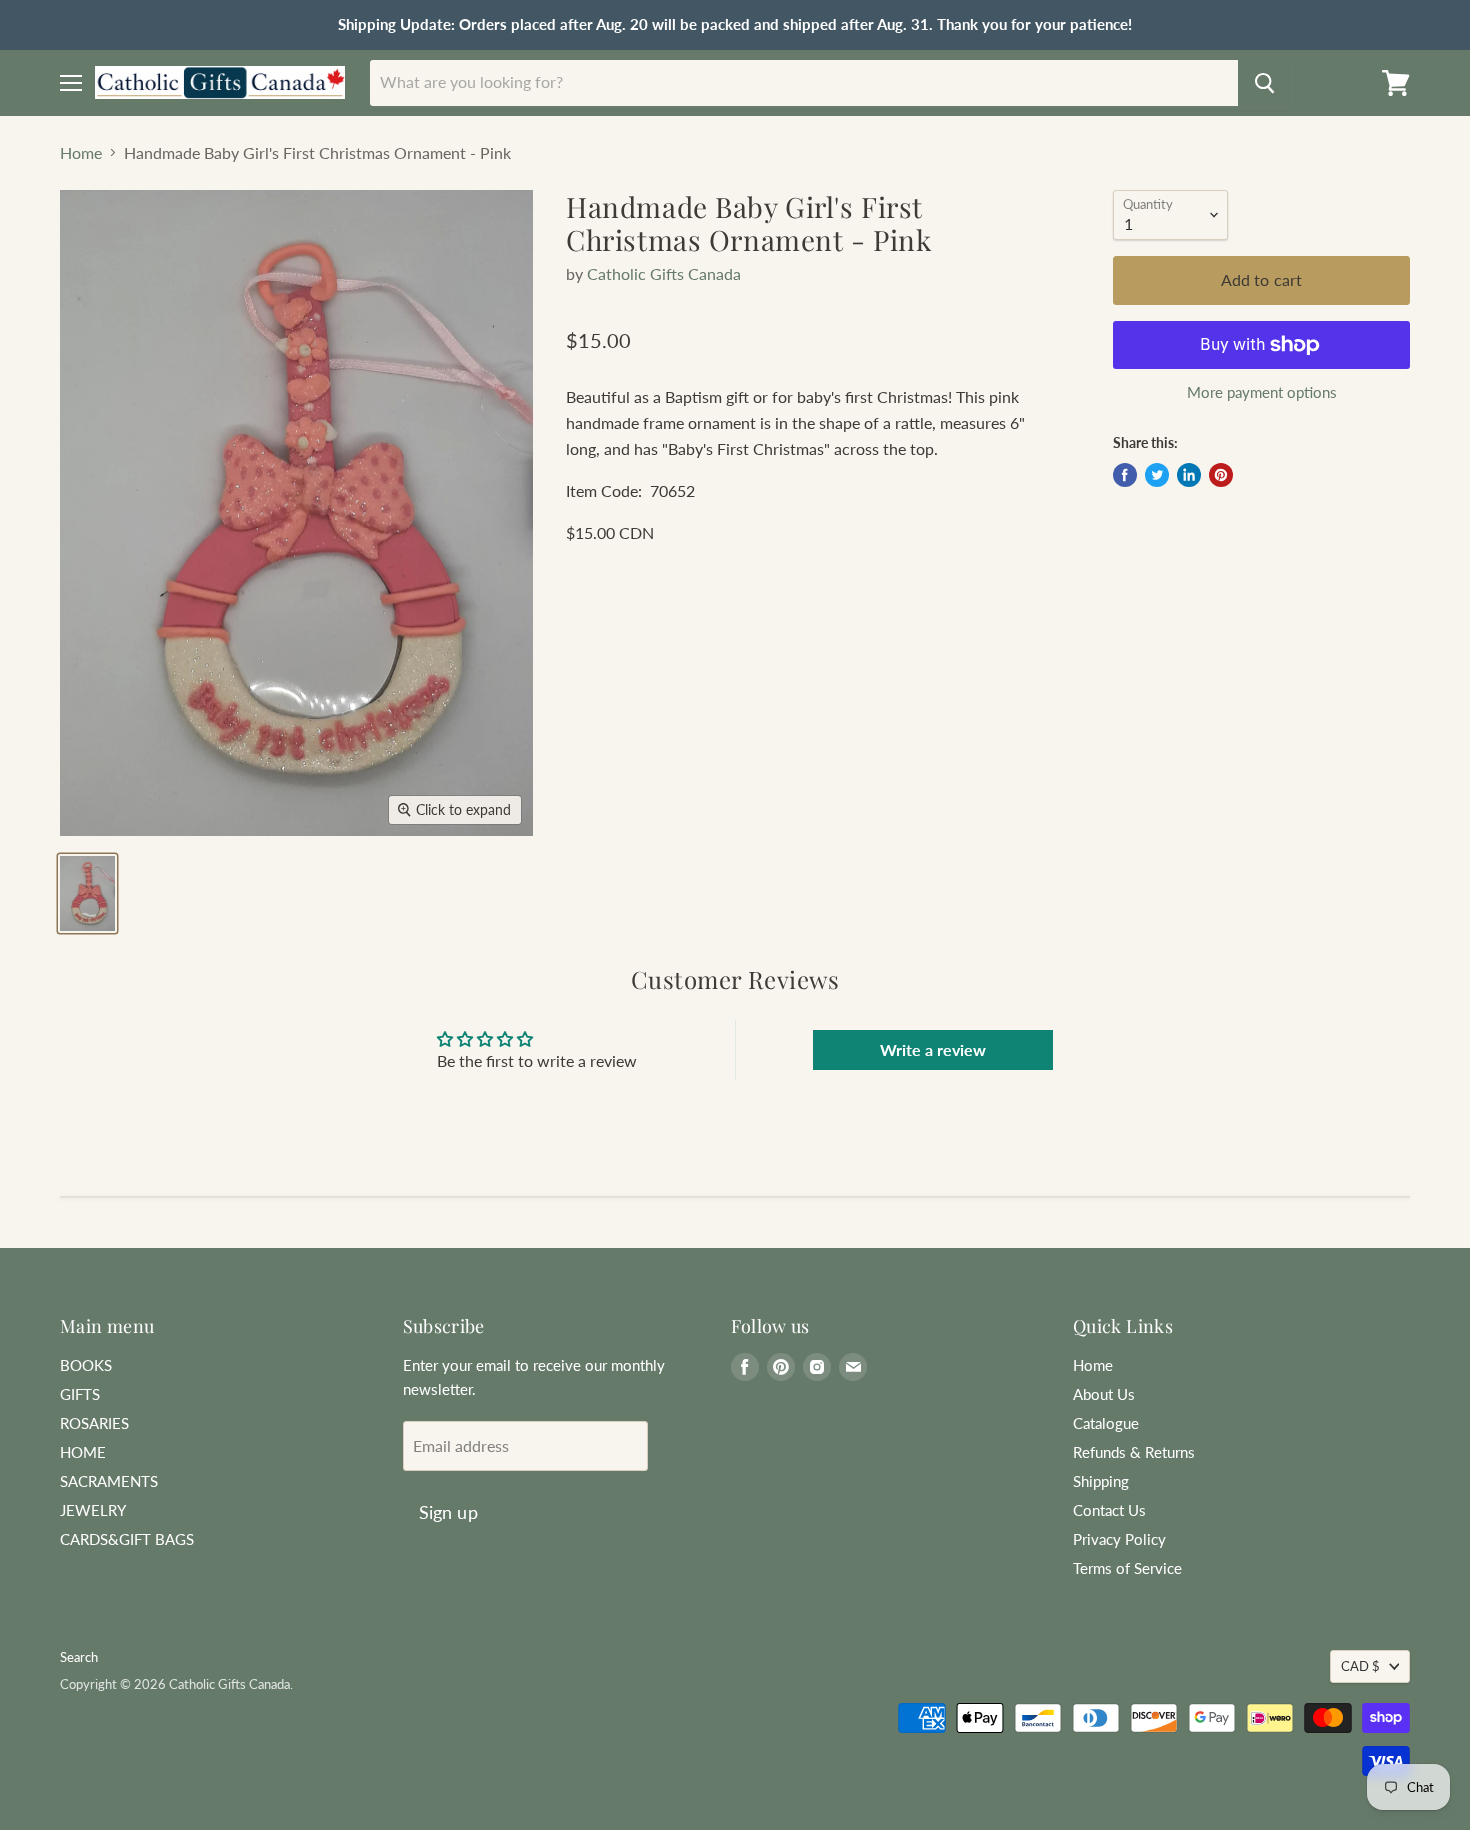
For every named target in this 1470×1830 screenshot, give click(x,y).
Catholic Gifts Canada (664, 273)
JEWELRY (93, 1510)
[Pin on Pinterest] (1221, 475)
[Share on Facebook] (1125, 475)
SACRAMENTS (109, 1481)
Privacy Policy (1119, 1539)
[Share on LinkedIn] (1189, 475)
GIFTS (80, 1394)
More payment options (1262, 392)
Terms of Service (1127, 1568)
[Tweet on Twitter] (1157, 475)
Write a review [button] (933, 1049)
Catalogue (1106, 1423)
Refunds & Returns (1134, 1452)
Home (81, 153)
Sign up (448, 1512)
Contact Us (1109, 1510)
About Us (1104, 1394)
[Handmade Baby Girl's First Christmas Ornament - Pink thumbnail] (87, 893)
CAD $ (1360, 1666)
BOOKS (86, 1365)
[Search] (1265, 83)
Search (79, 1657)
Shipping (1101, 1481)
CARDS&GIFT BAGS (127, 1539)
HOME (83, 1452)
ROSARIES (94, 1423)
